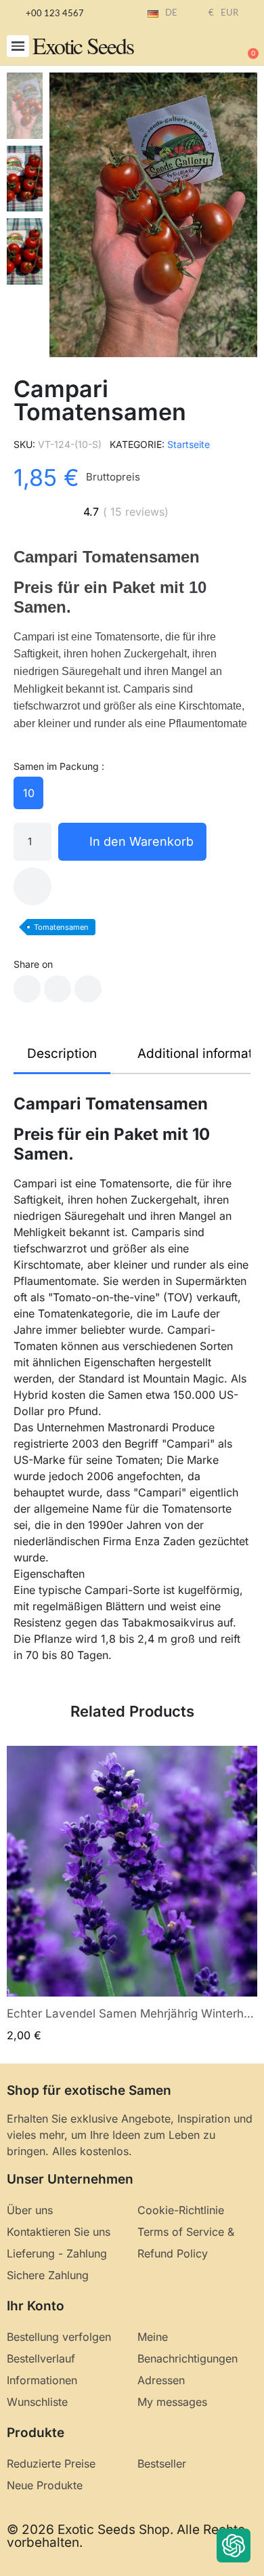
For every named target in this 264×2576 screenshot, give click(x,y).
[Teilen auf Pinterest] (88, 989)
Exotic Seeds (83, 45)
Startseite (189, 444)
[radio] (28, 793)
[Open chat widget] (234, 2546)
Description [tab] (62, 1054)
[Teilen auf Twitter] (58, 989)
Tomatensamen (61, 927)
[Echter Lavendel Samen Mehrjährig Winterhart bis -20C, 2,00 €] (132, 1895)
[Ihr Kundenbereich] (203, 47)
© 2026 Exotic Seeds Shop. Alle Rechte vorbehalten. (126, 2536)
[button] (18, 46)
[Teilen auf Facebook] (27, 989)
